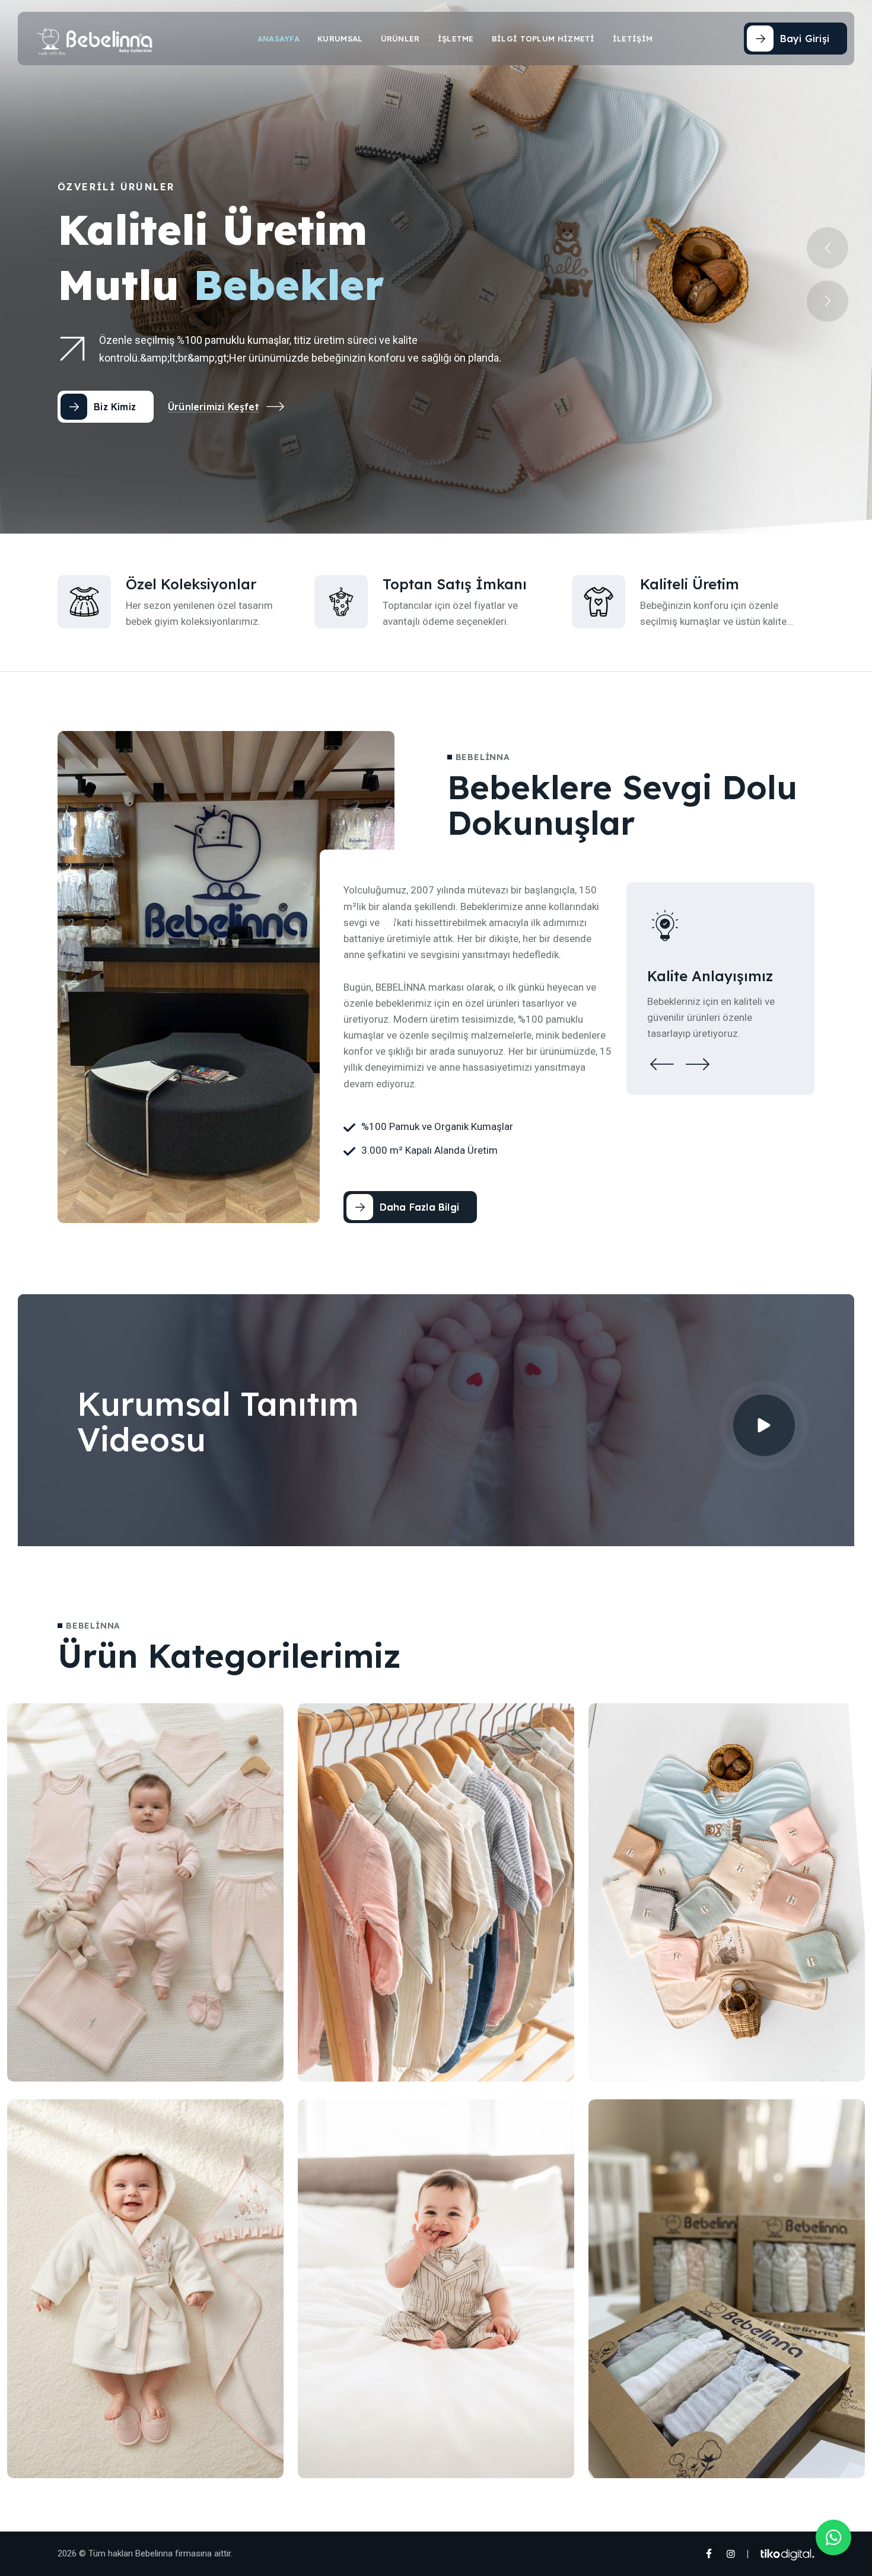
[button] (828, 301)
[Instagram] (731, 2554)
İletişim (633, 39)
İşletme (456, 39)
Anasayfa (279, 39)
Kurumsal (340, 39)
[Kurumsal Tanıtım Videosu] (764, 1425)
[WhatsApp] (833, 2537)
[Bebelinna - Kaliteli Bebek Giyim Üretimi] (95, 39)
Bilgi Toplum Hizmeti (543, 39)
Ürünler (400, 39)
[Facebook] (708, 2554)
